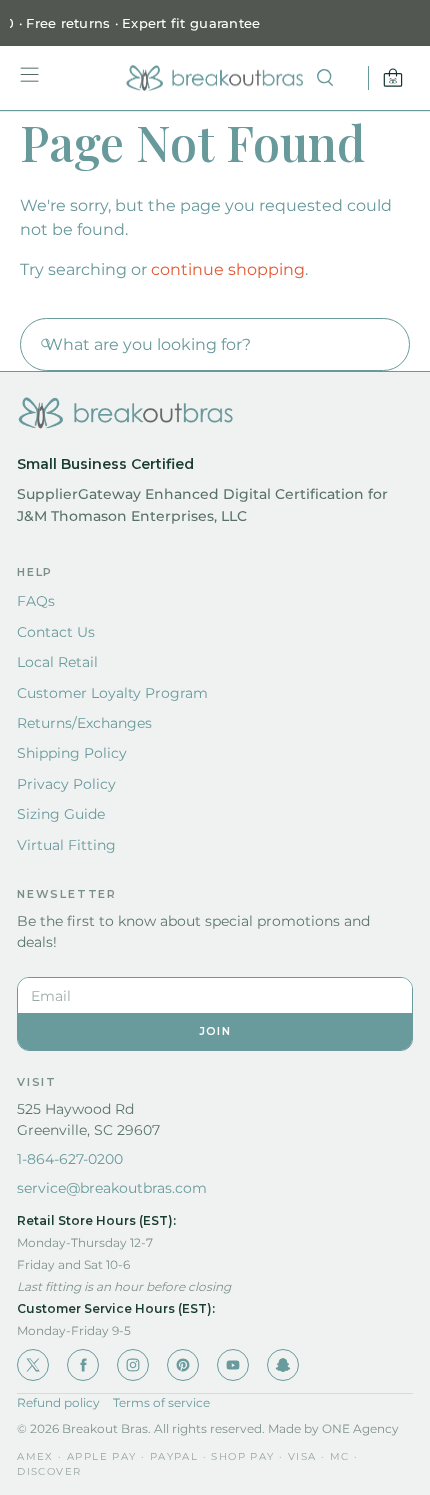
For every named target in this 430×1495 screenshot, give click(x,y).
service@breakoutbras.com (112, 1188)
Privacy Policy (66, 784)
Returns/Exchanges (84, 723)
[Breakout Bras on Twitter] (33, 1365)
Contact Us (56, 632)
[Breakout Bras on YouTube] (233, 1365)
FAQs (36, 601)
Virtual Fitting (66, 845)
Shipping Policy (72, 753)
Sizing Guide (61, 814)
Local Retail (57, 662)
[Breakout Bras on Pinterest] (183, 1365)
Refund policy (58, 1402)
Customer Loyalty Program (112, 693)
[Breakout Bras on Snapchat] (283, 1365)
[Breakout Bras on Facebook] (83, 1365)
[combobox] (215, 344)
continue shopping (228, 269)
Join (215, 1031)
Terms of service (161, 1402)
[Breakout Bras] (215, 78)
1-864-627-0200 (70, 1159)
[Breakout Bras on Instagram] (133, 1365)
